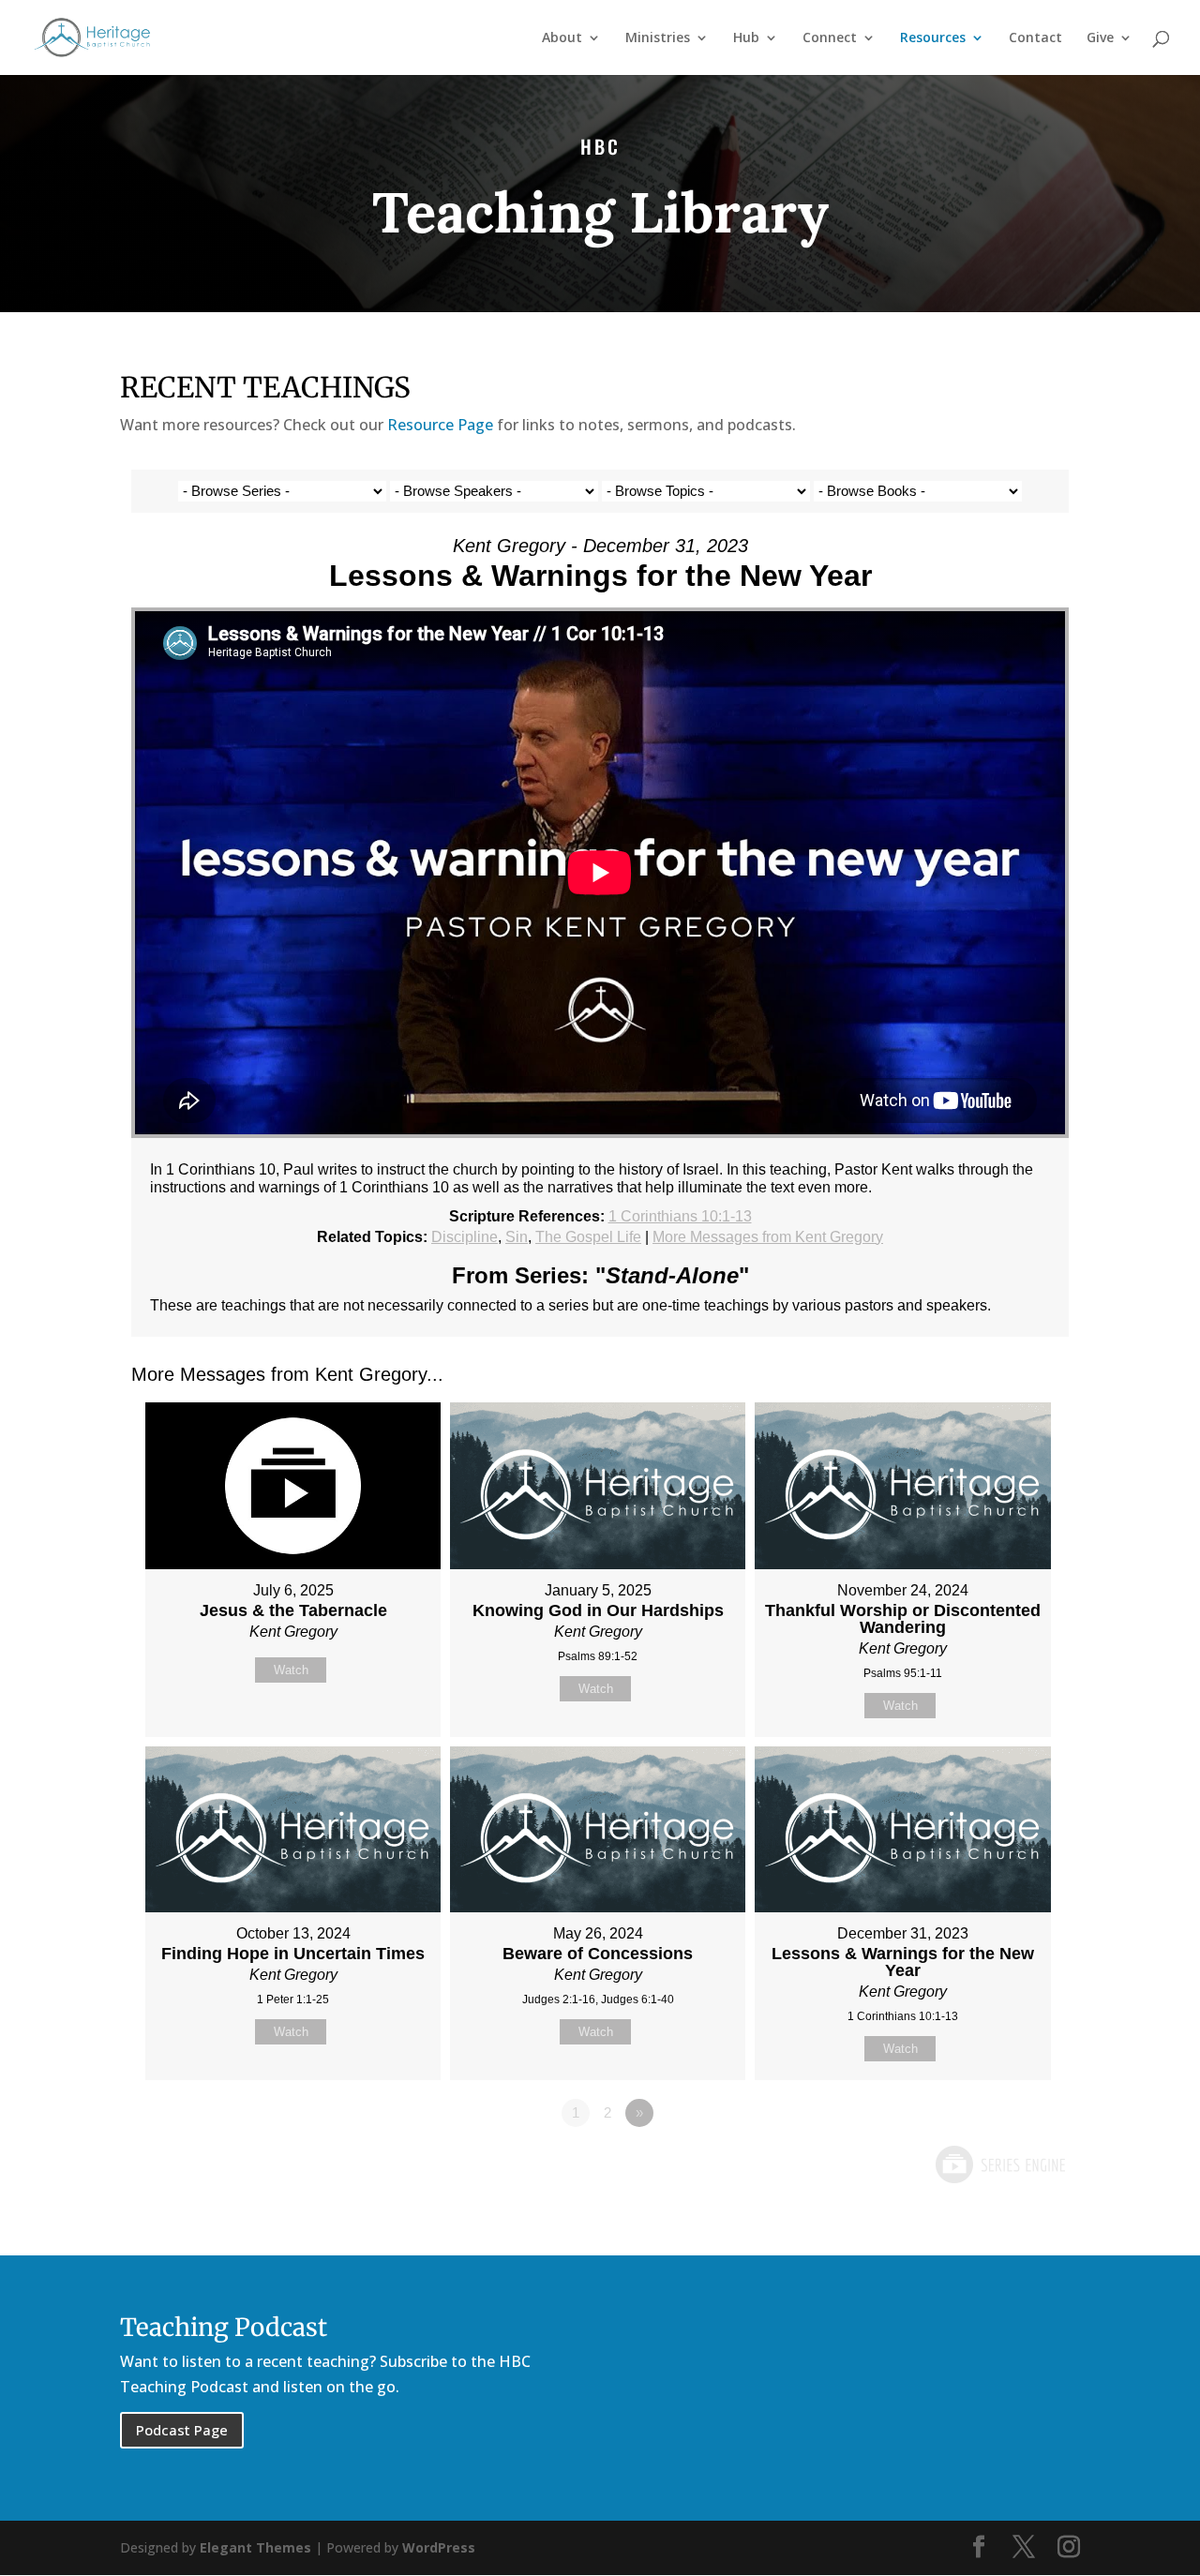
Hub (746, 38)
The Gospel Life (588, 1237)
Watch (291, 1670)
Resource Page (440, 425)
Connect (830, 38)
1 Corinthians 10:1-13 (680, 1216)
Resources (933, 38)
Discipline (465, 1237)
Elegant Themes (255, 2547)
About (562, 38)
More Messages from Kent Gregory (768, 1237)
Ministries (658, 38)
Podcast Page (182, 2430)
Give (1100, 38)
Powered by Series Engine (999, 2164)
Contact (1035, 38)
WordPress (439, 2547)
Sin (517, 1237)
